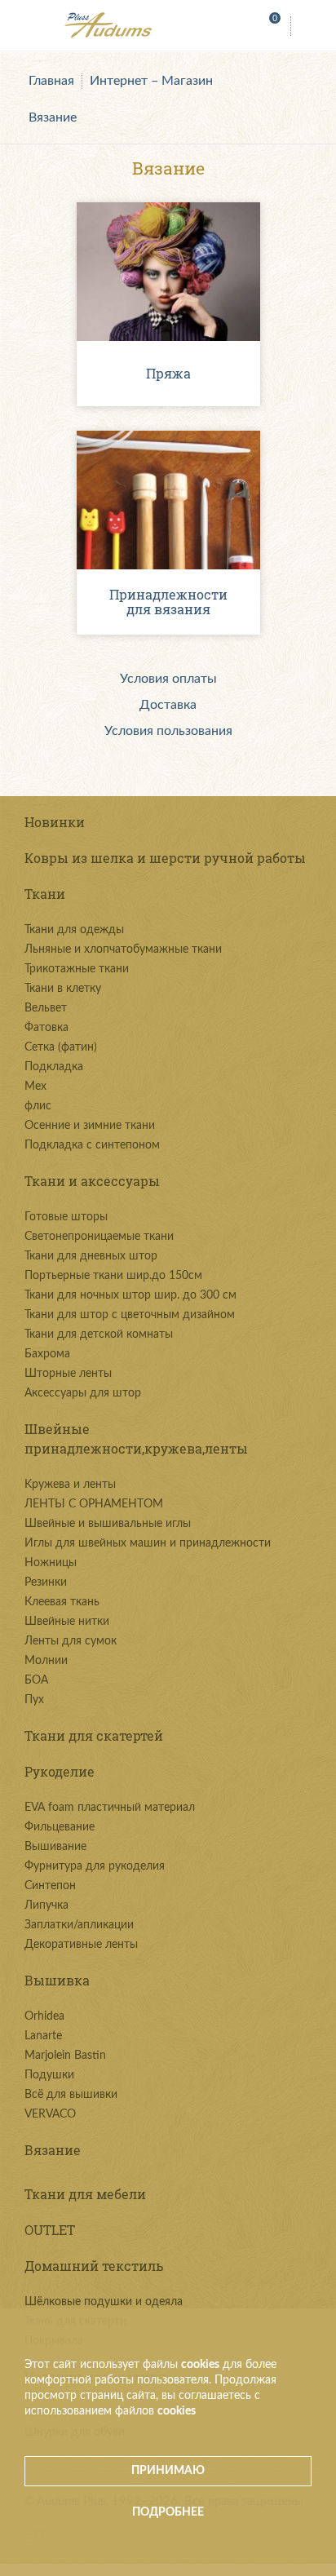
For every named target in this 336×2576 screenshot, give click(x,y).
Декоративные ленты (81, 1945)
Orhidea (44, 2016)
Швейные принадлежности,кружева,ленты (136, 1438)
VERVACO (50, 2114)
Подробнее (168, 2512)
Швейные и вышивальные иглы (108, 1524)
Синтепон (50, 1886)
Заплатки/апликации (79, 1925)
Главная (51, 81)
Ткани (45, 894)
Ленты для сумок (71, 1641)
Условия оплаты (168, 679)
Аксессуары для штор (83, 1393)
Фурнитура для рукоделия (95, 1866)
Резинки (46, 1582)
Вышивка (57, 1980)
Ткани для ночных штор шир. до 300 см (130, 1295)
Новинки (55, 822)
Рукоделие (60, 1771)
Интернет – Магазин (151, 81)
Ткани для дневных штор (91, 1256)
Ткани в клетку (63, 989)
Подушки (49, 2075)
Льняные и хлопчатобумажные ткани (123, 949)
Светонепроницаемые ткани (99, 1237)
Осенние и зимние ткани (90, 1126)
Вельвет (46, 1008)
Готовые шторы (66, 1217)
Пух (34, 1700)
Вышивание (55, 1847)
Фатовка (46, 1028)
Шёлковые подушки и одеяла (104, 2302)
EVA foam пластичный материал (110, 1808)
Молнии (46, 1661)
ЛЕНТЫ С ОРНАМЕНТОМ (94, 1504)
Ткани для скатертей (94, 1735)
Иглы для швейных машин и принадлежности (148, 1543)
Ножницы (51, 1563)
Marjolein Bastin (65, 2056)
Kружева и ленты (70, 1485)
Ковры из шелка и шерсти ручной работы (165, 858)
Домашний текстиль (94, 2266)
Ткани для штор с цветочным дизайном (130, 1315)
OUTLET (50, 2230)
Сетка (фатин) (61, 1047)
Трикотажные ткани (77, 969)
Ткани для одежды (74, 930)
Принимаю (168, 2471)
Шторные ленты (68, 1374)
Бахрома (47, 1354)
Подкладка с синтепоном (92, 1145)
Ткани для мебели (85, 2194)
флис (38, 1106)
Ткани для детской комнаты (99, 1334)
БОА (36, 1680)
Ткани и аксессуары (92, 1181)
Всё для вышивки (71, 2095)
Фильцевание (60, 1827)
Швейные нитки (67, 1622)
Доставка (168, 705)
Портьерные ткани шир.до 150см (113, 1276)
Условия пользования (168, 731)
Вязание (53, 117)
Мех (35, 1087)
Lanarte (43, 2036)
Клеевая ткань (62, 1602)
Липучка (46, 1905)
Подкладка (54, 1067)
